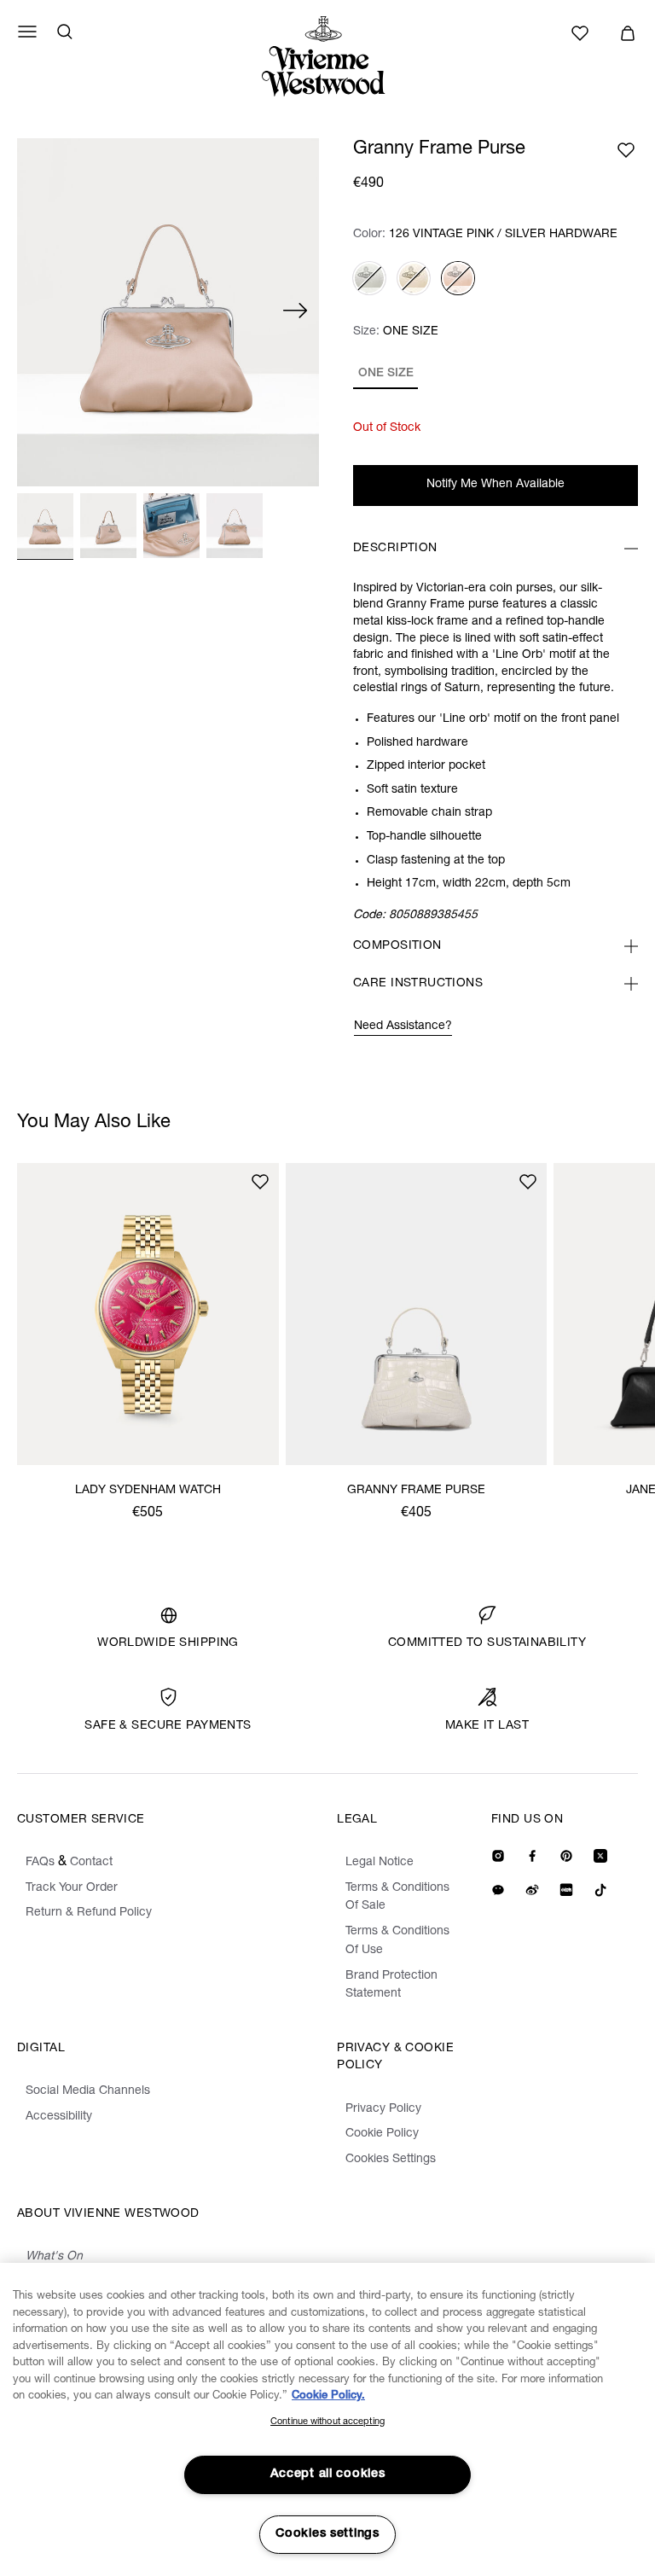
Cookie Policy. (328, 2396)
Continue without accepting (327, 2422)
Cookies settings (327, 2534)
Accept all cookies (328, 2474)
